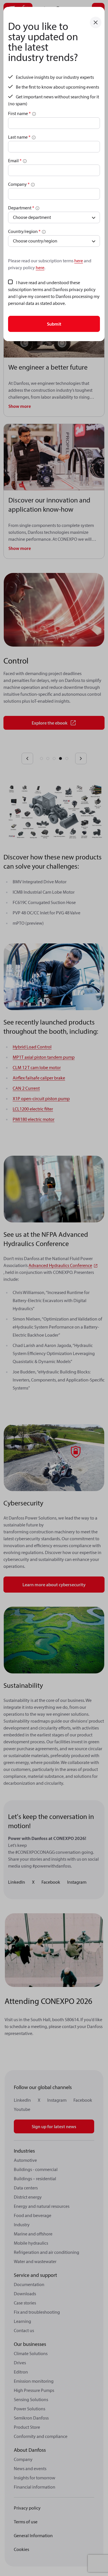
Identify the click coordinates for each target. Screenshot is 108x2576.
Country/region (24, 231)
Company (19, 184)
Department (21, 208)
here (79, 261)
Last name (19, 137)
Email (15, 160)
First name (19, 113)
